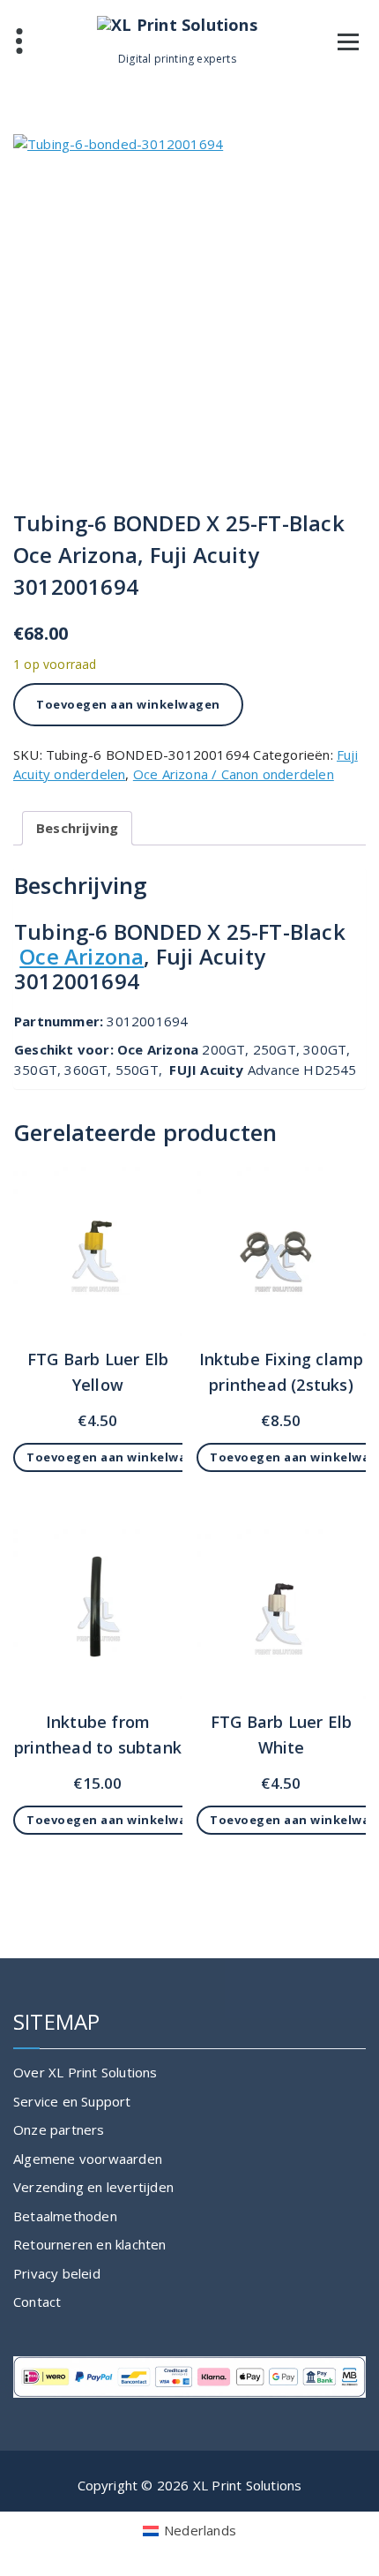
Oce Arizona (82, 956)
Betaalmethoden (65, 2216)
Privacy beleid (57, 2273)
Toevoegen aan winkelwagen (128, 704)
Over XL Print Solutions (85, 2072)
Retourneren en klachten (90, 2244)
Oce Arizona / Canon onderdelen (234, 774)
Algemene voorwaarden (88, 2159)
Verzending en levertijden (93, 2187)
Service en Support (72, 2101)
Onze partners (59, 2129)
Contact (37, 2302)
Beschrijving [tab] (77, 828)
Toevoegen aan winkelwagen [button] (119, 1457)
